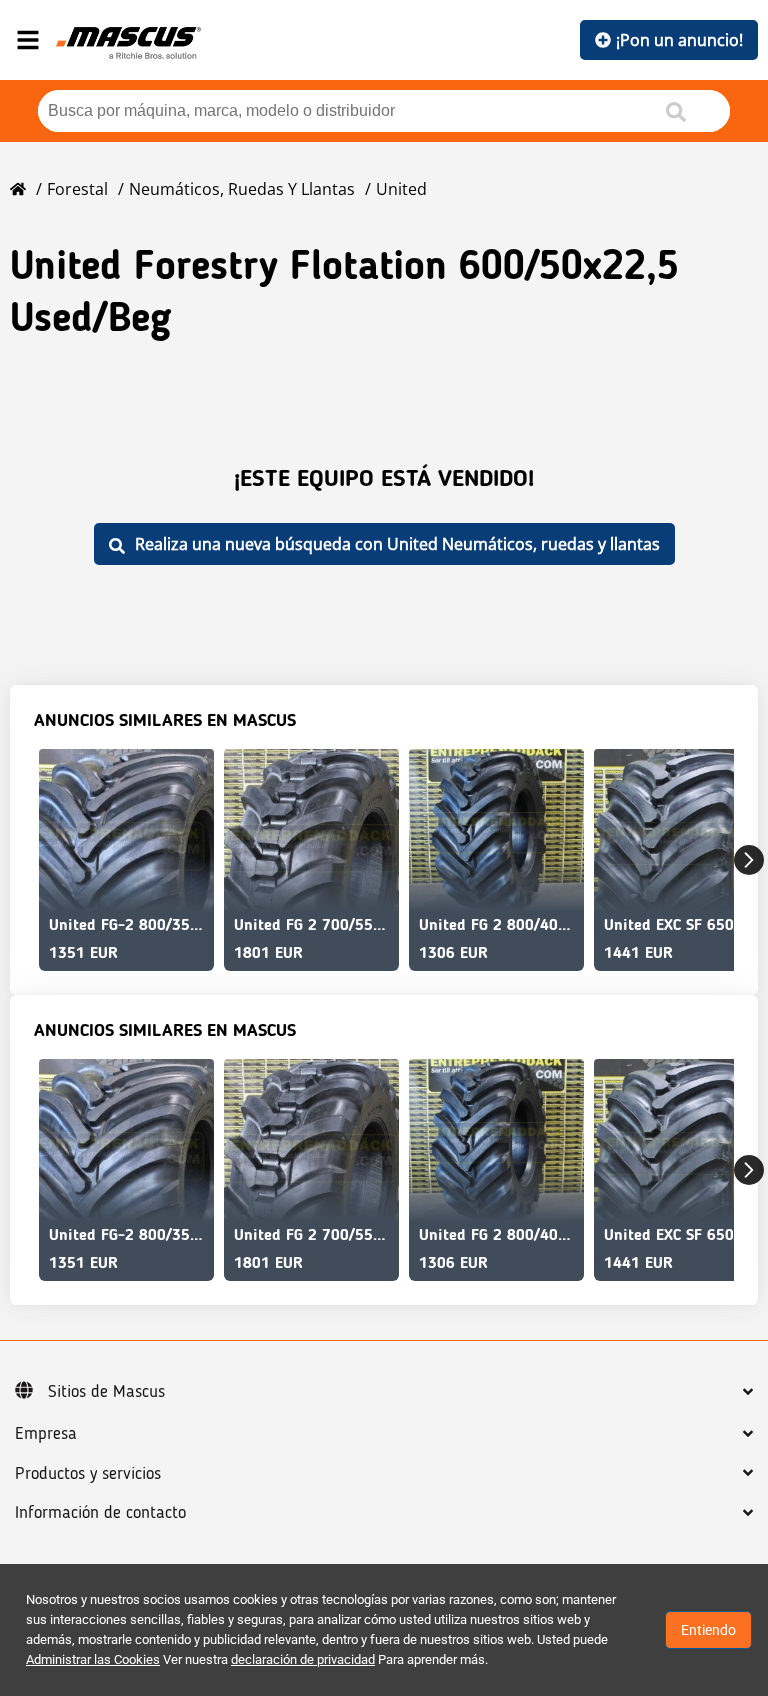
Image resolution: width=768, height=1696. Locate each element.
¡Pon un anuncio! (679, 40)
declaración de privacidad (303, 1659)
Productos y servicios (88, 1474)
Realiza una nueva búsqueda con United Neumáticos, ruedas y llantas (397, 544)
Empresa (46, 1434)
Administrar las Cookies (93, 1659)
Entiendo (708, 1630)
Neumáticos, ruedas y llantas (242, 189)
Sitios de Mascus (106, 1392)
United (401, 189)
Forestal (77, 189)
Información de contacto (100, 1513)
